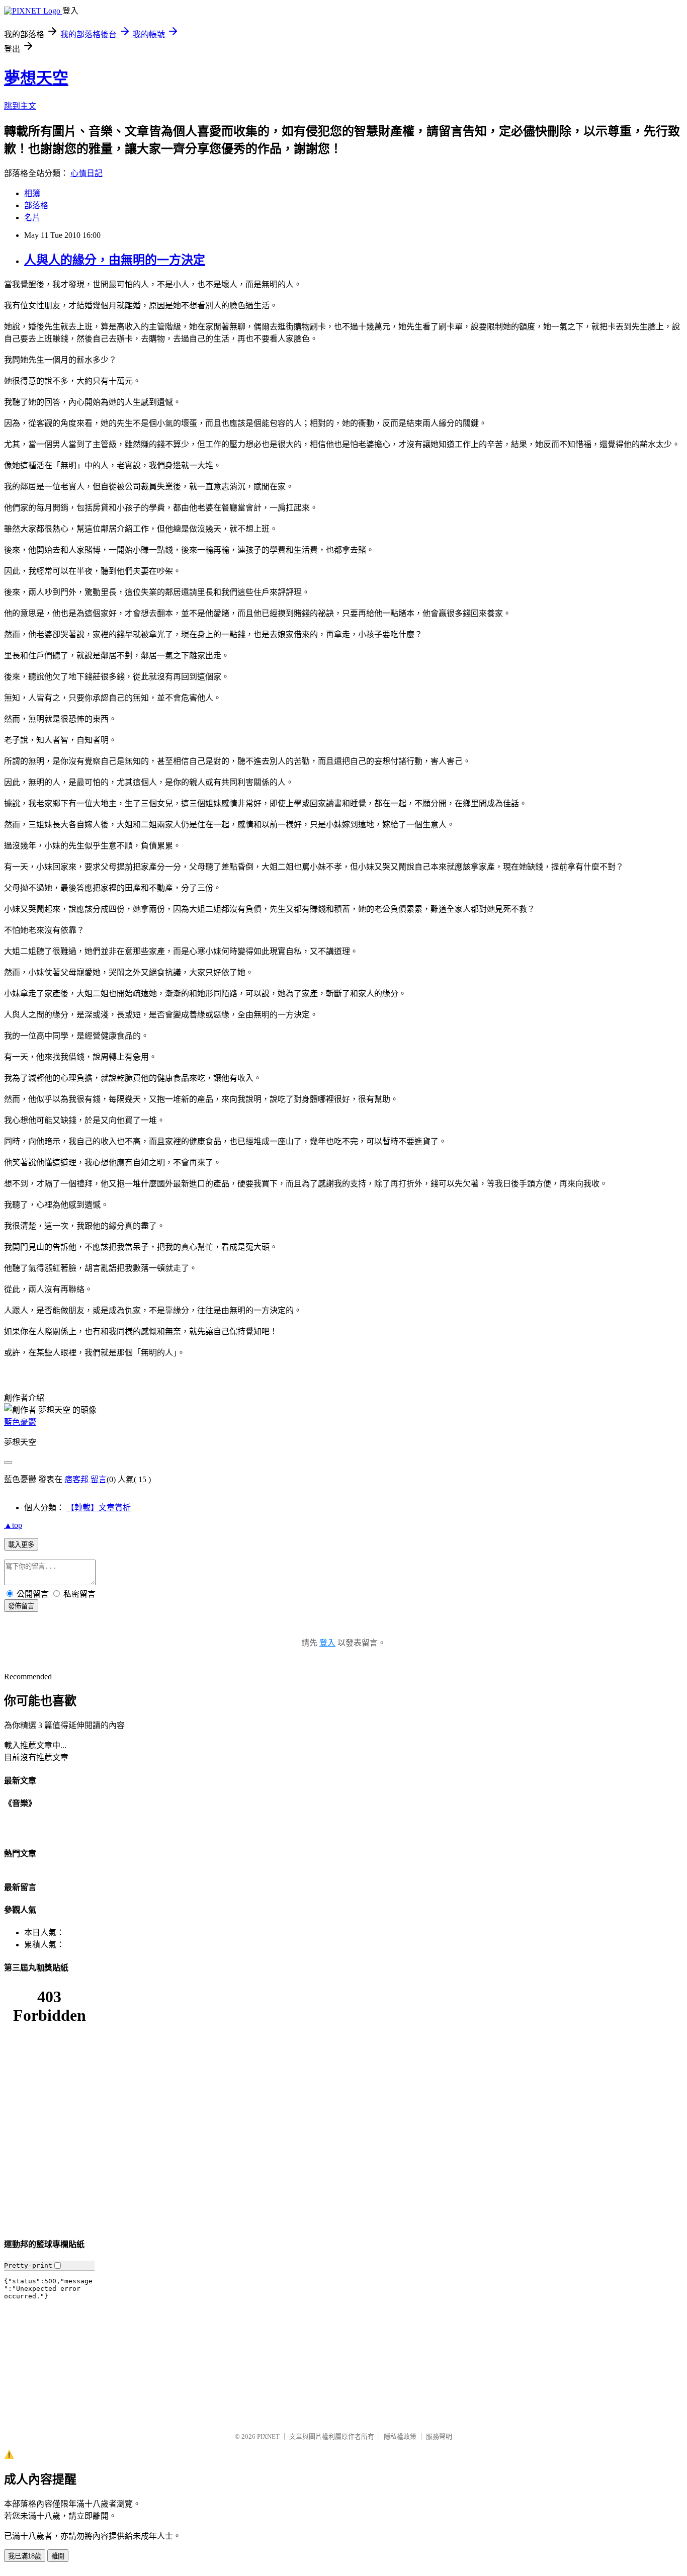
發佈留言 (21, 1606)
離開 (58, 2556)
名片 (32, 218)
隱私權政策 (400, 2436)
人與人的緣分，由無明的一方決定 (115, 260)
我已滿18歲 (25, 2556)
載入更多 (21, 1545)
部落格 (36, 205)
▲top (13, 1525)
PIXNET (268, 2436)
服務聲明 (439, 2436)
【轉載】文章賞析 (99, 1508)
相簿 (32, 193)
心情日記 (87, 173)
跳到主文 (20, 106)
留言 (99, 1479)
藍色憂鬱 (20, 1422)
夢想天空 (36, 78)
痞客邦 (76, 1479)
